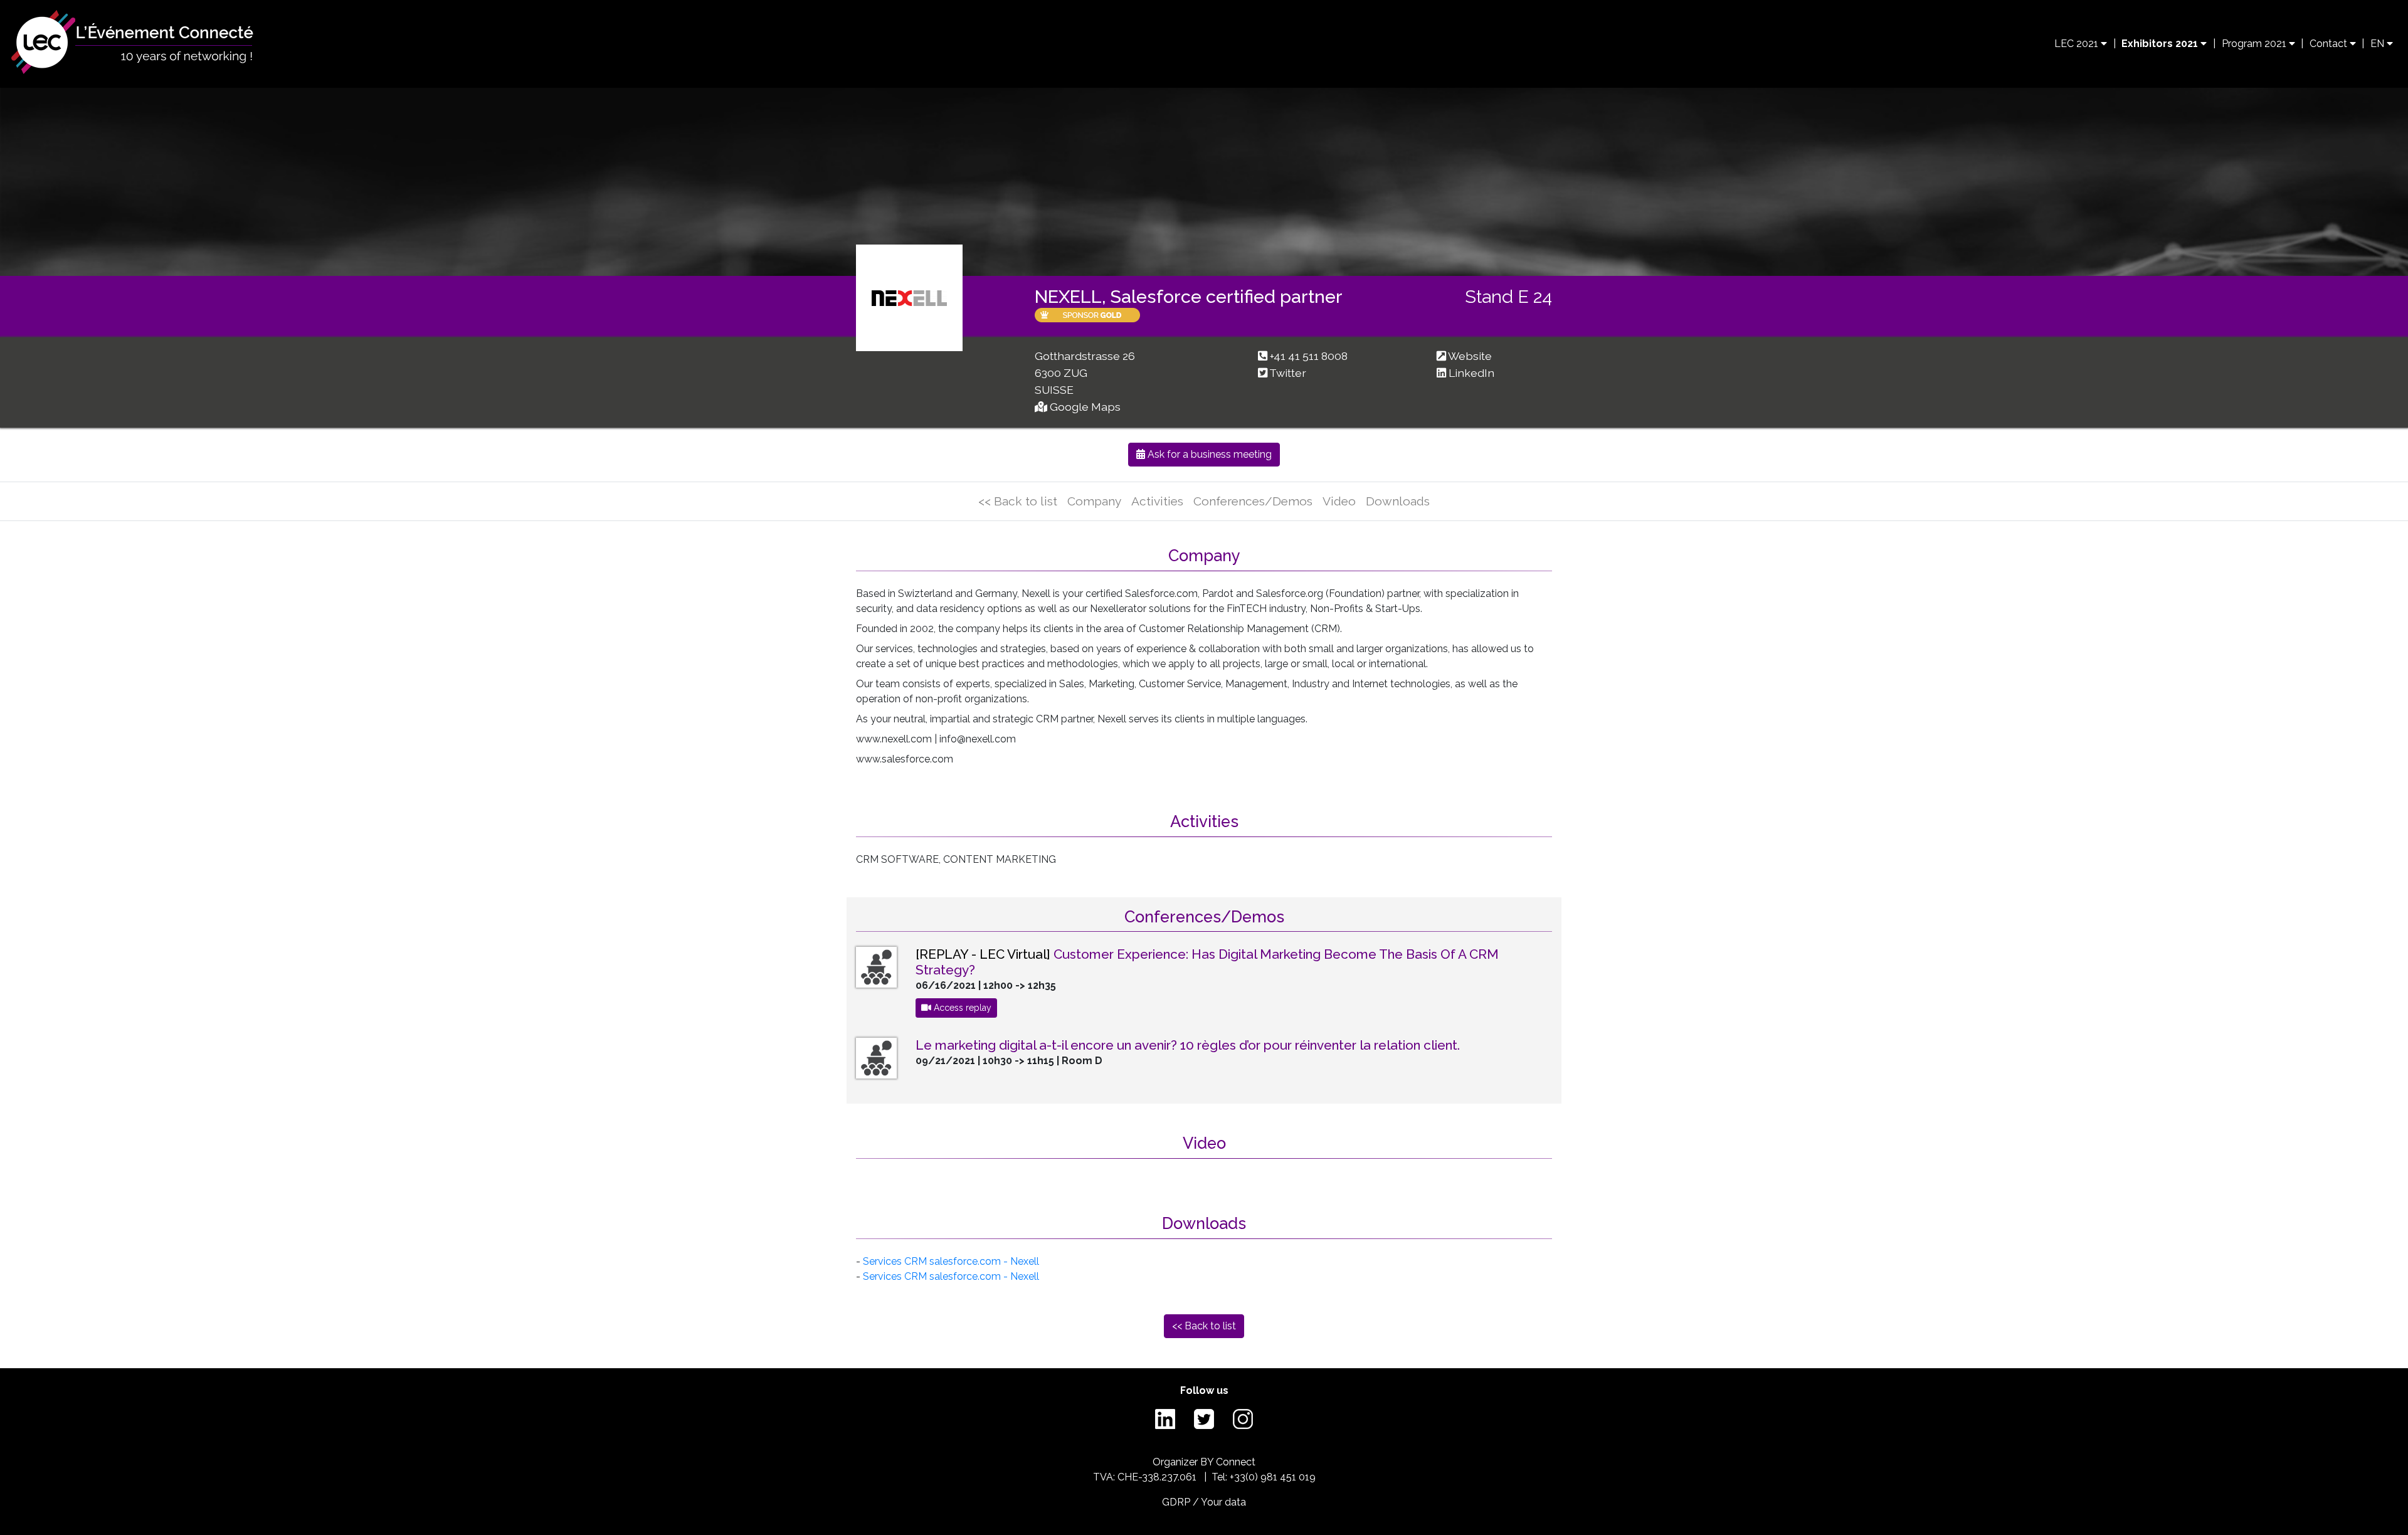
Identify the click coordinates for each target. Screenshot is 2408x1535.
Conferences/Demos (1253, 501)
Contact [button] (2330, 44)
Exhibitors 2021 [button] (2161, 44)
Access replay (961, 1008)
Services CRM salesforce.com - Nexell (951, 1261)
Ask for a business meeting (1208, 454)
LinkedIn (1471, 373)
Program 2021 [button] (2255, 44)
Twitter (1288, 373)
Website (1470, 356)
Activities (1157, 501)
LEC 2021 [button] (2078, 44)
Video (1339, 501)
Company (1094, 501)
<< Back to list (1018, 501)
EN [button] (2379, 44)
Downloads (1398, 501)
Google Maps (1085, 407)
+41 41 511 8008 (1309, 356)
